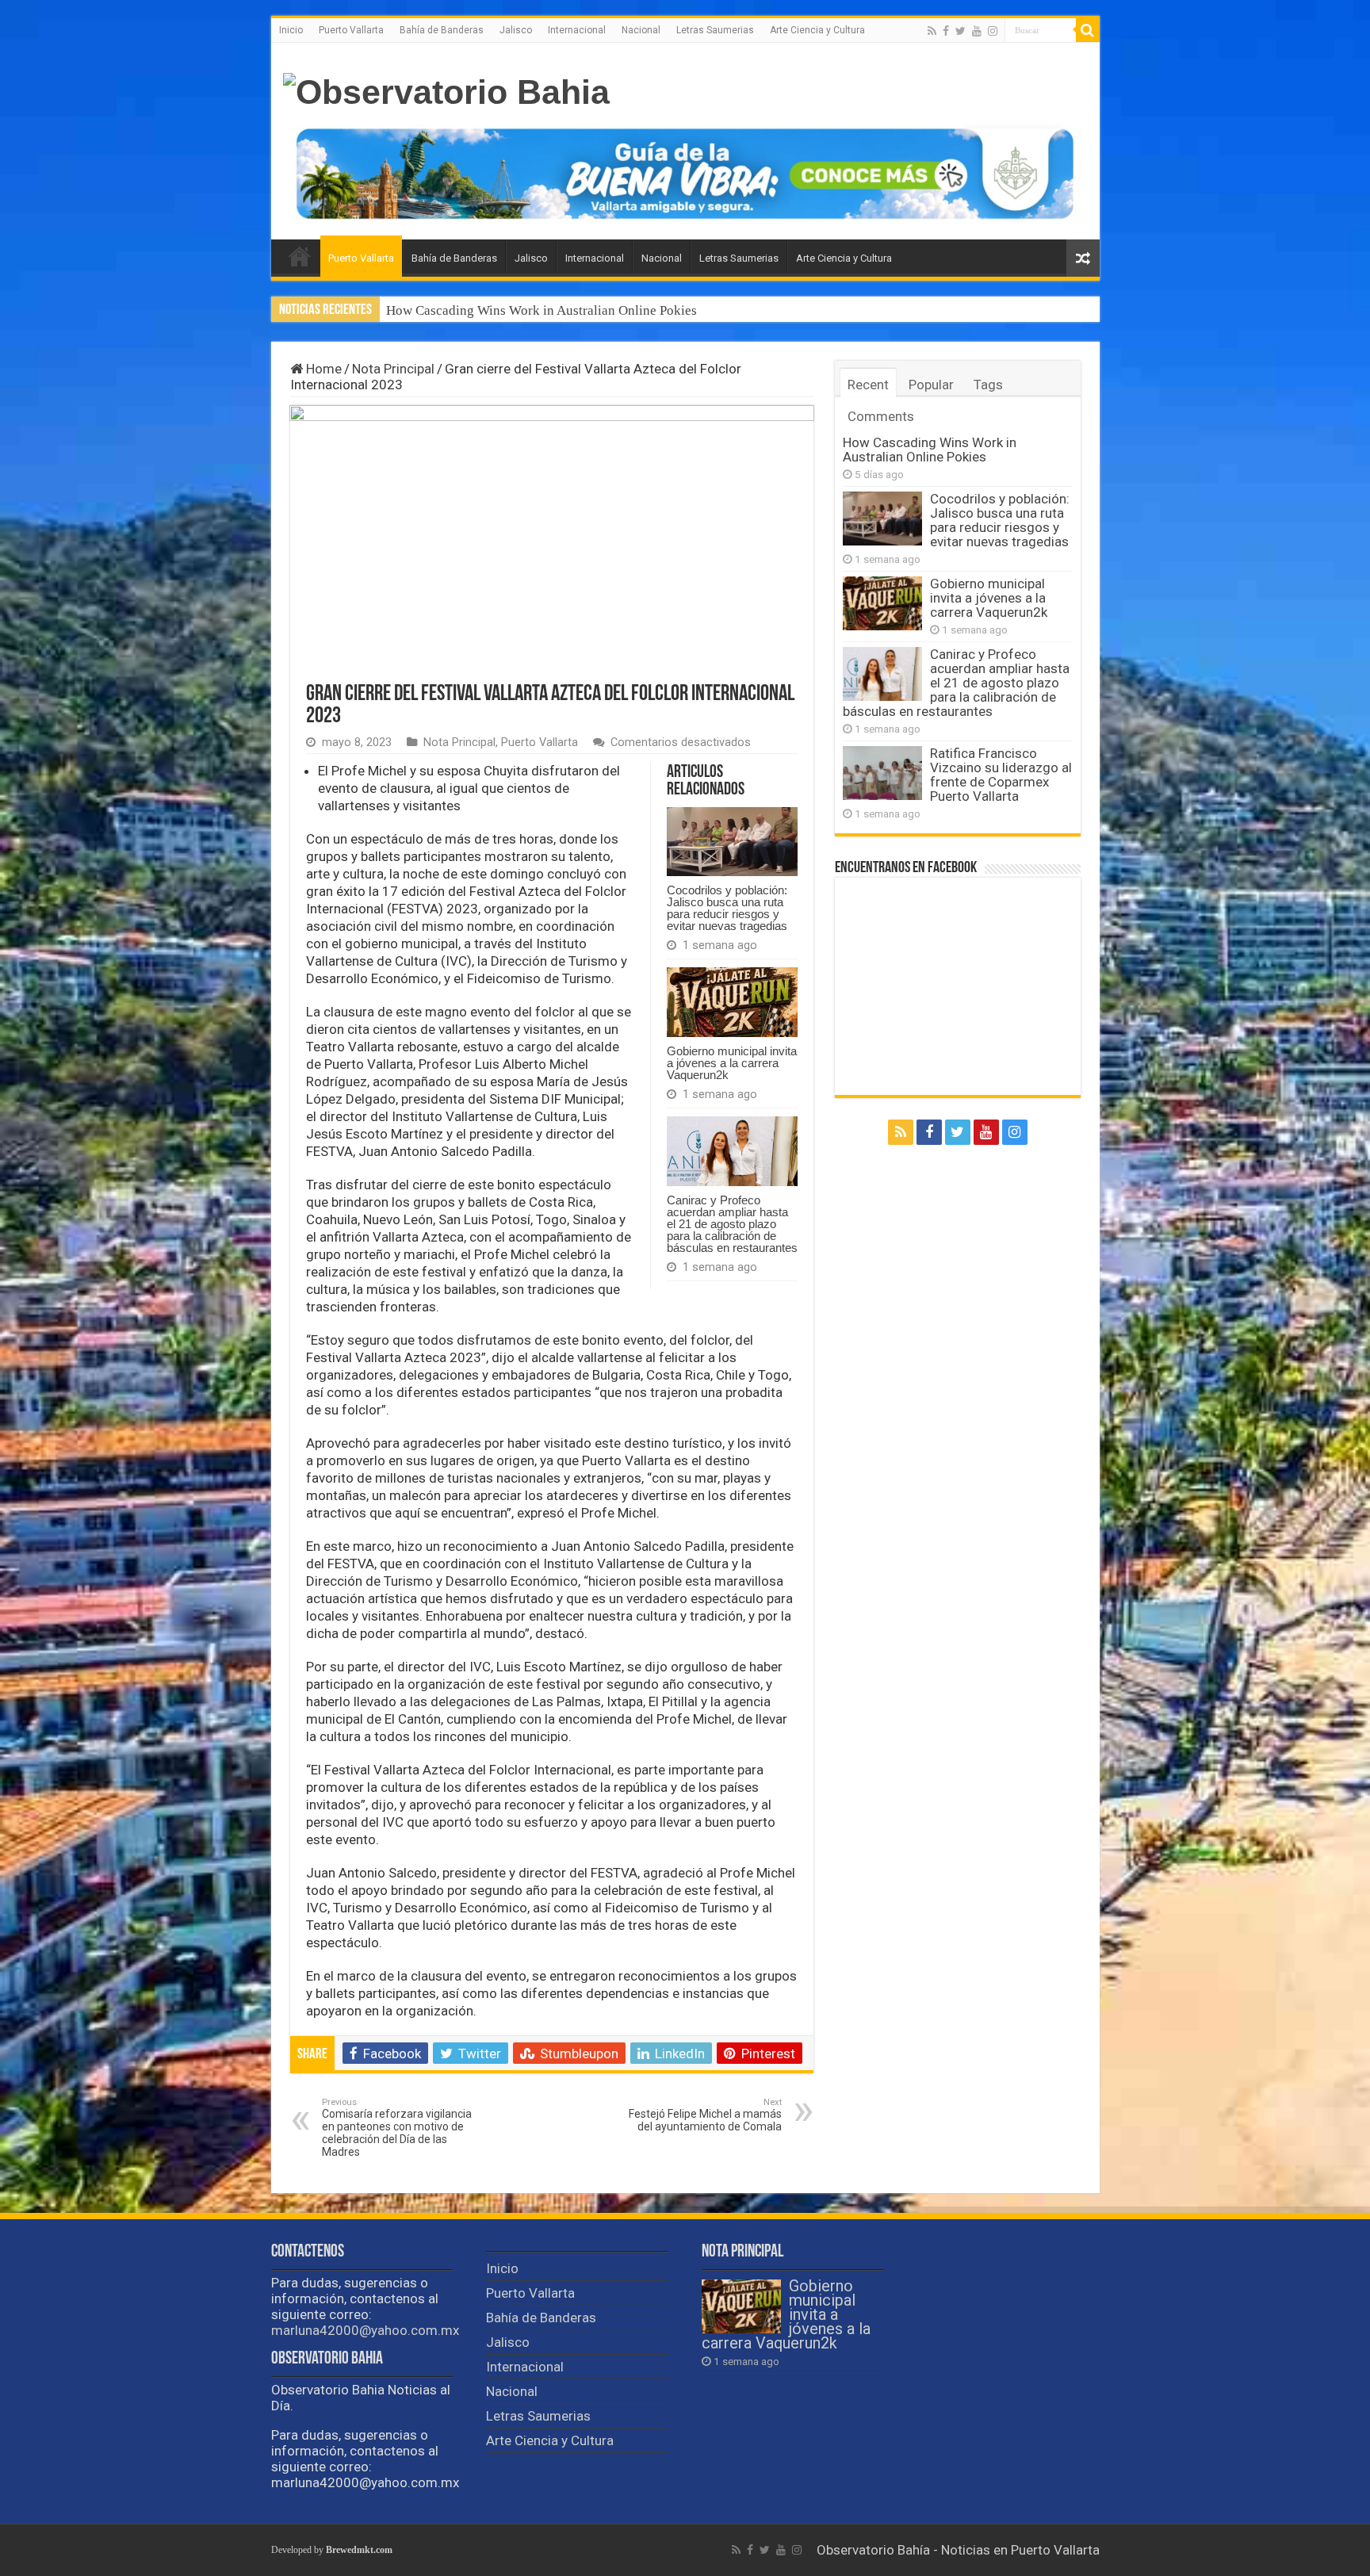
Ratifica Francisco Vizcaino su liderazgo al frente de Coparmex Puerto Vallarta (1001, 775)
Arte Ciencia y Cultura (817, 30)
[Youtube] (977, 31)
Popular (931, 385)
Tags (988, 385)
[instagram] (993, 31)
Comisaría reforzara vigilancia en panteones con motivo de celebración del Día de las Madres (397, 2128)
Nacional (641, 30)
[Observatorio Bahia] (446, 90)
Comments (881, 416)
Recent (868, 385)
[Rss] (932, 31)
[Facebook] (946, 31)
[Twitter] (961, 31)
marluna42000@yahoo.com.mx (365, 2330)
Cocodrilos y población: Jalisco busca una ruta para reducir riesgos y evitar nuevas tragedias (647, 310)
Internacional (577, 30)
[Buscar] (1088, 30)
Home (322, 369)
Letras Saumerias (715, 30)
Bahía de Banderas (442, 30)
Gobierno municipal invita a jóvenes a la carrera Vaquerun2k (732, 1063)
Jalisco (516, 30)
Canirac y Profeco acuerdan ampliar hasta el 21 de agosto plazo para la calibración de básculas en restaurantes (732, 1224)
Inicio (291, 30)
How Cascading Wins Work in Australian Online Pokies (930, 450)
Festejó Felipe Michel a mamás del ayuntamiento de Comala (705, 2115)
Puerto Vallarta (351, 30)
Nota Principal (393, 369)
